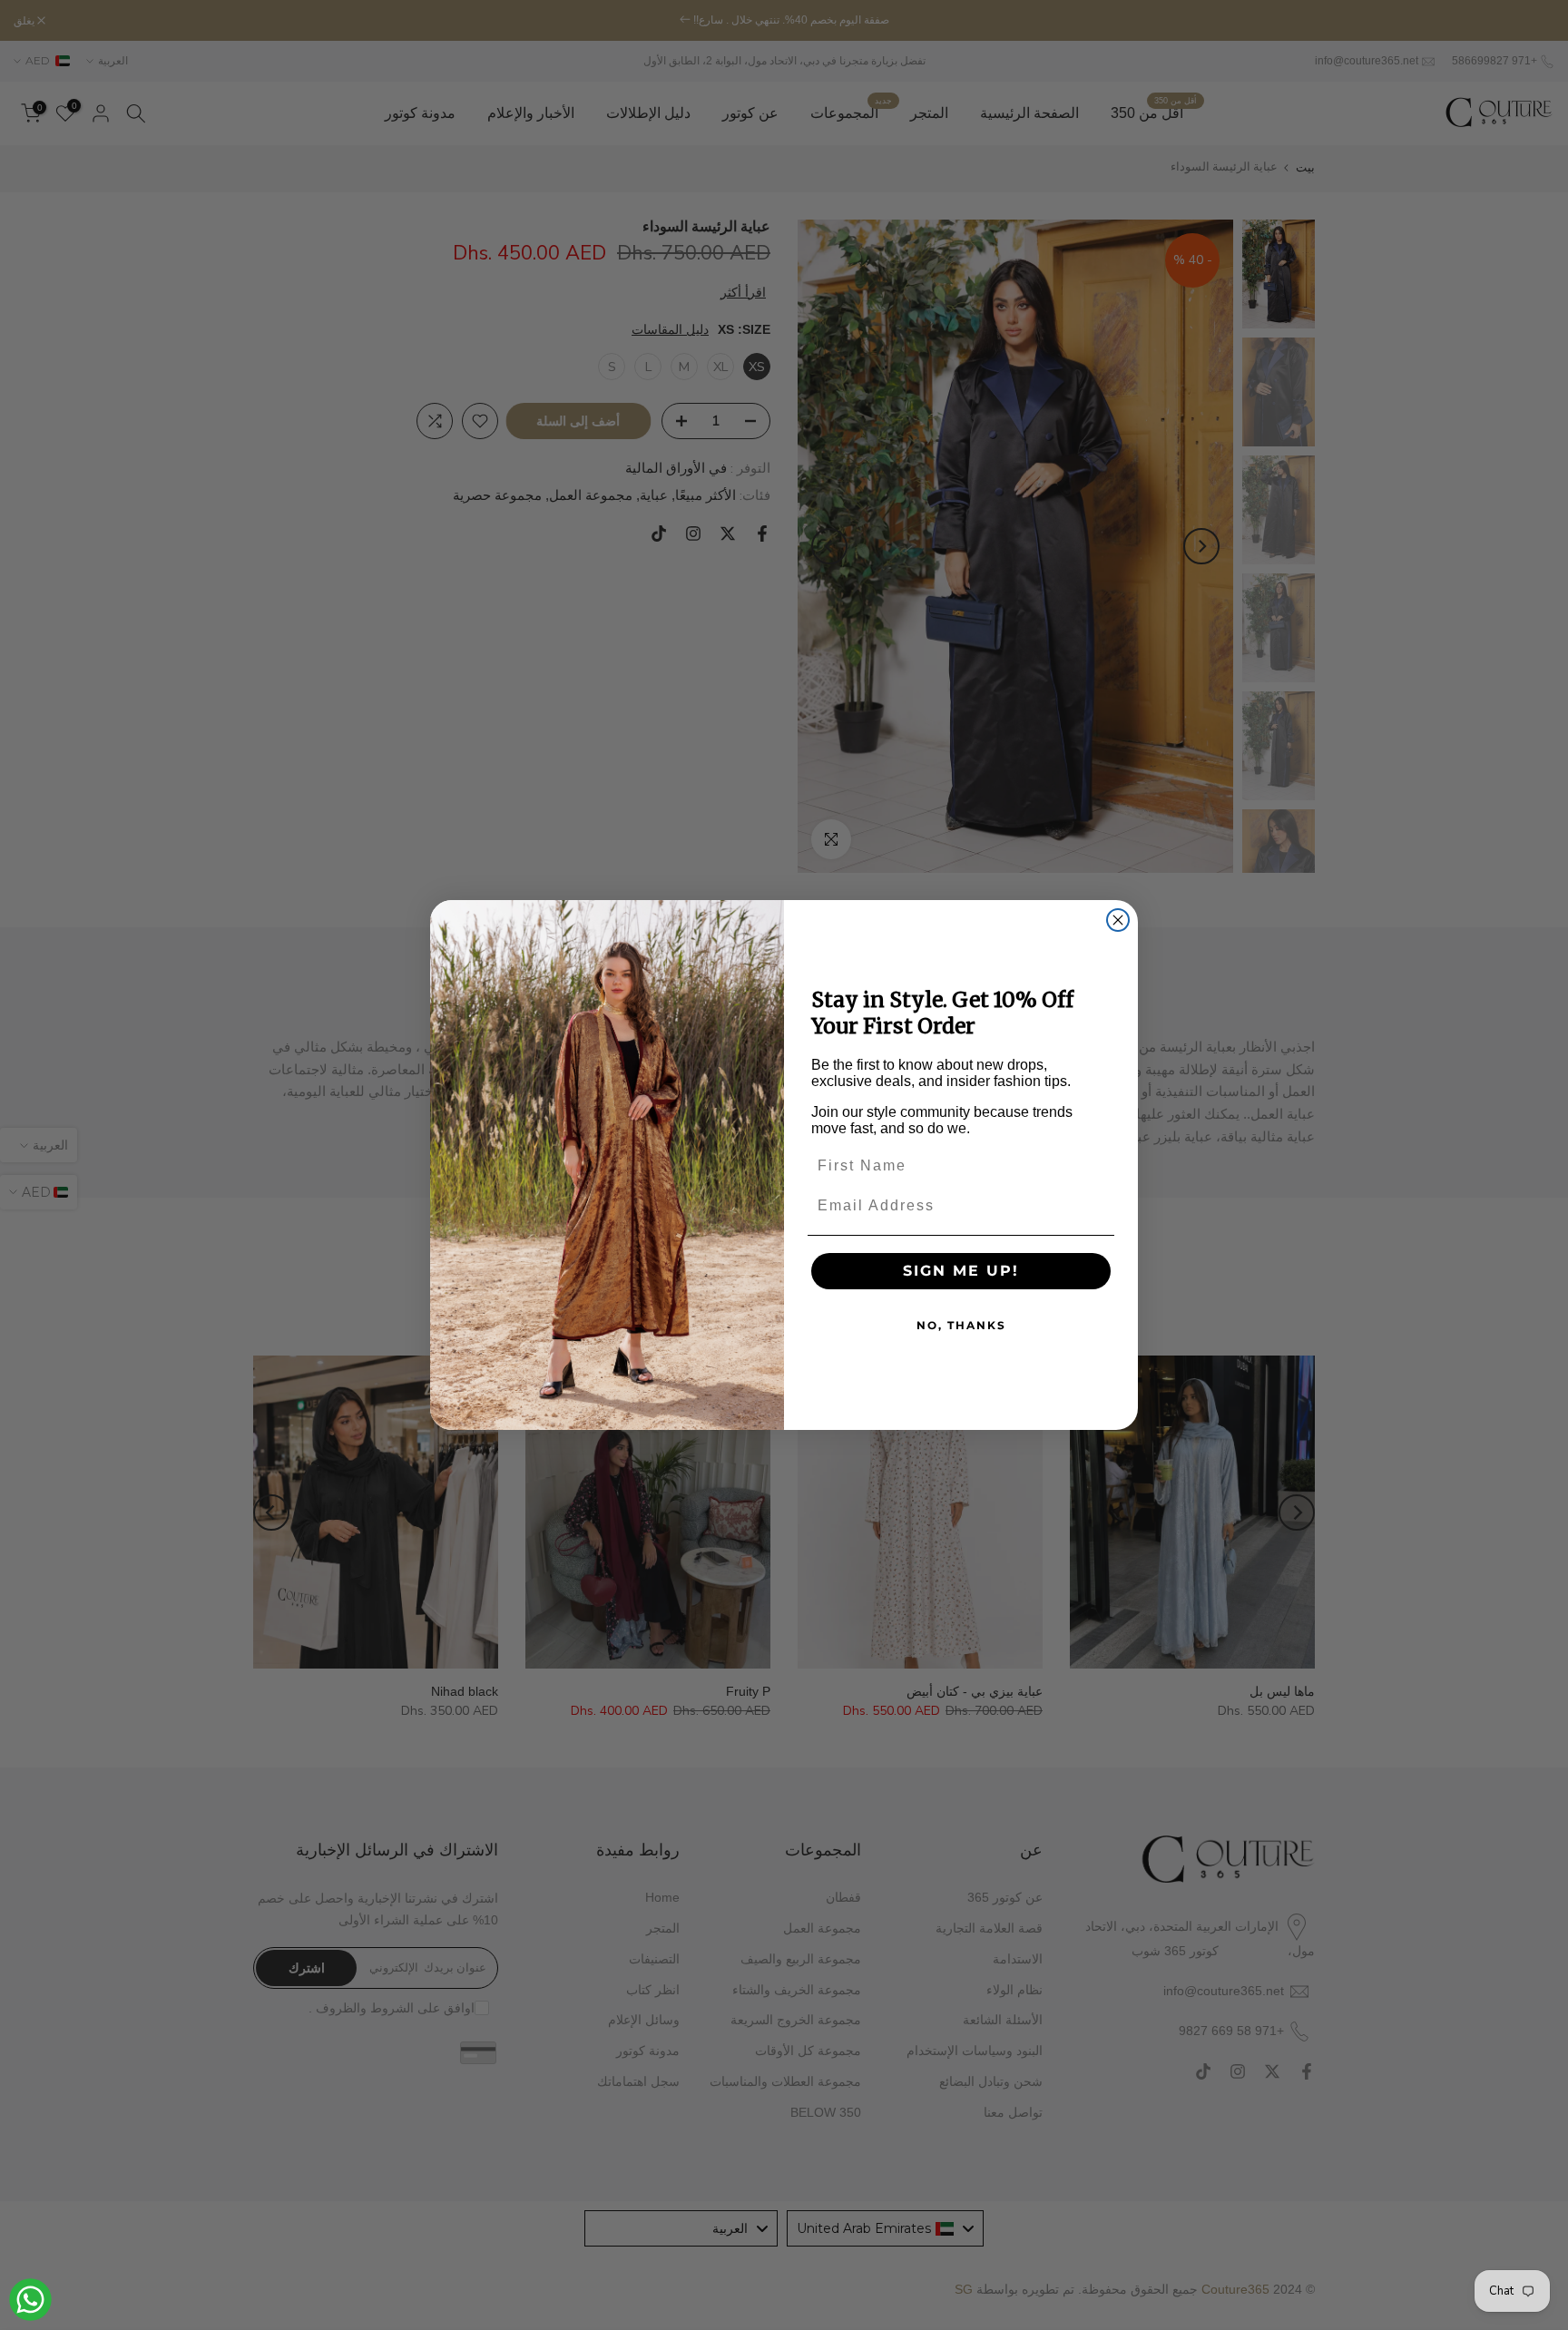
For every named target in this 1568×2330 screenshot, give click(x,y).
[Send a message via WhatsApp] (30, 2300)
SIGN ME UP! (961, 1271)
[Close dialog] (1118, 920)
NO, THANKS (961, 1325)
